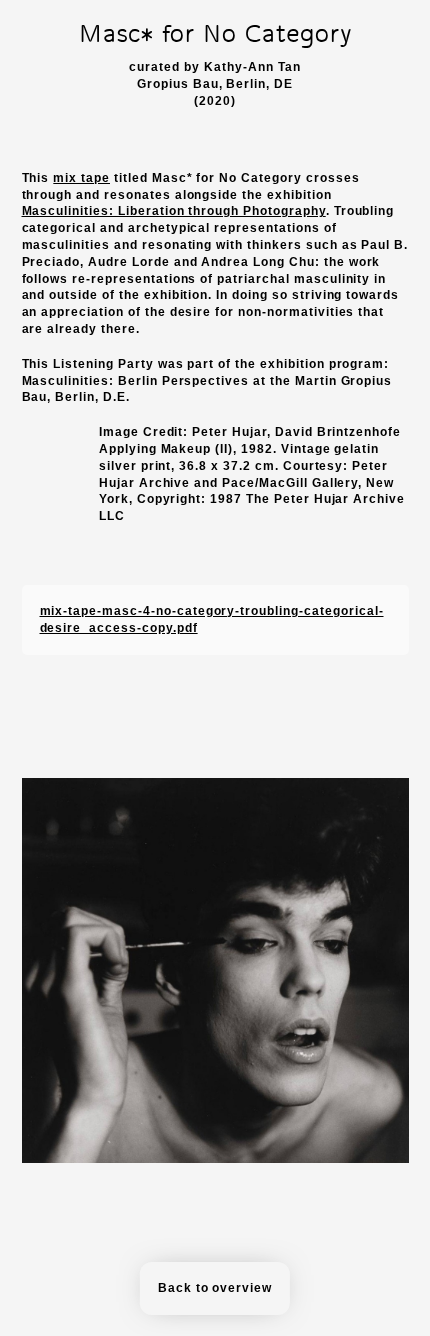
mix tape (81, 178)
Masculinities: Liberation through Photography (174, 211)
